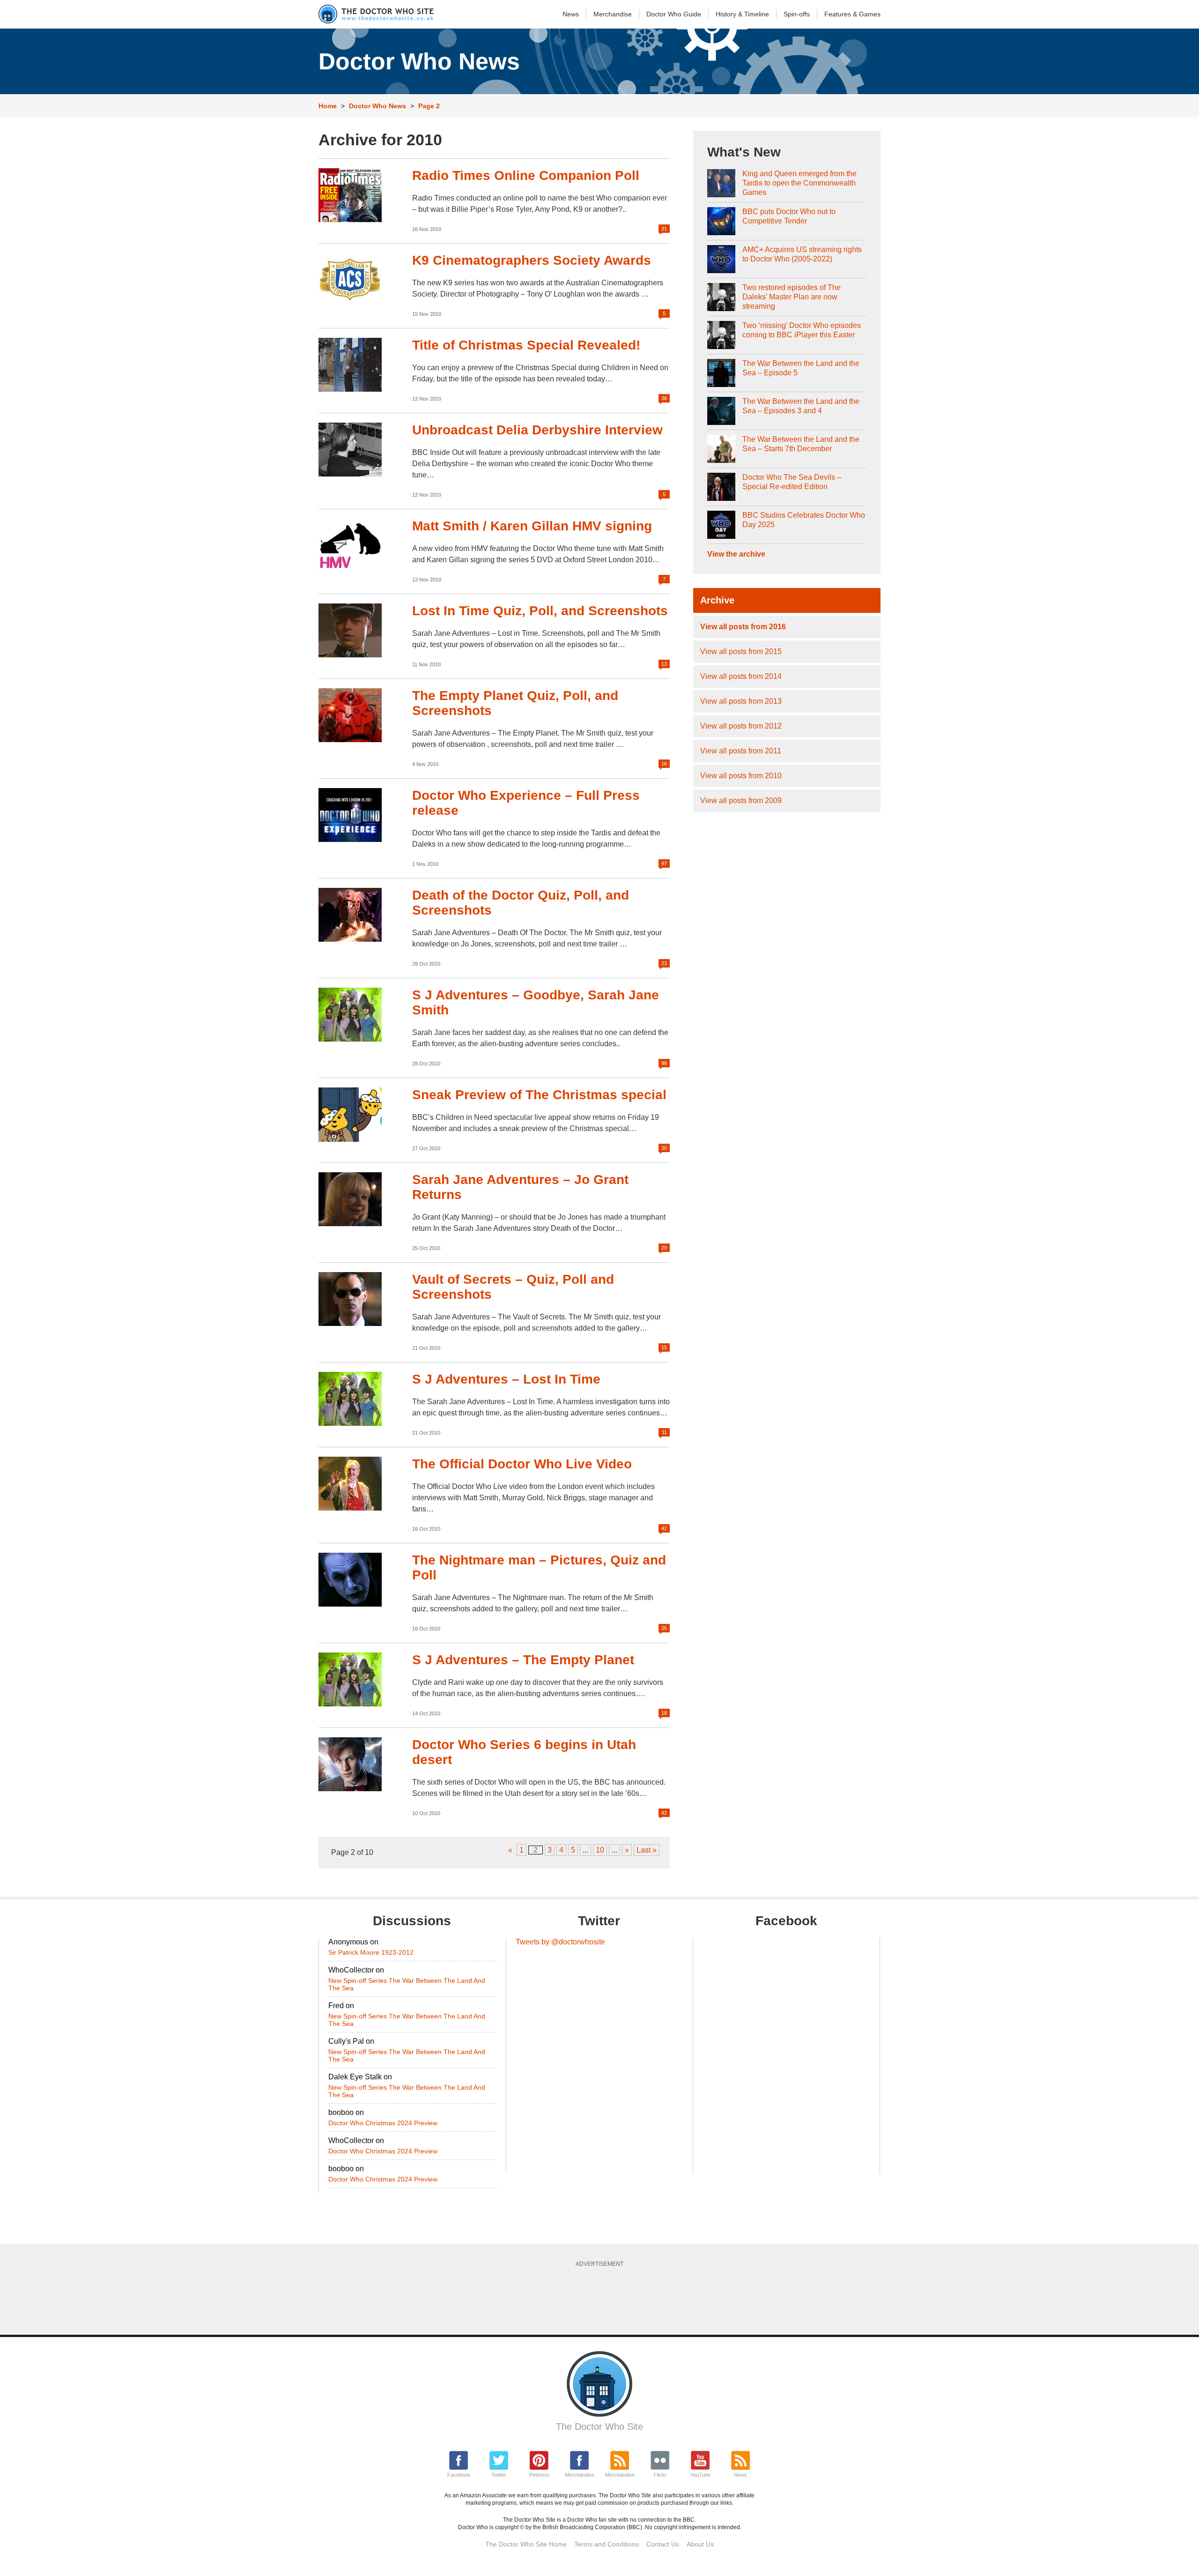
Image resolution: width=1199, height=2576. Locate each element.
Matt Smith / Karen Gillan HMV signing (532, 526)
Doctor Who (674, 14)
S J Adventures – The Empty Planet (523, 1660)
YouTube (700, 2475)
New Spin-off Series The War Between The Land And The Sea (407, 1984)
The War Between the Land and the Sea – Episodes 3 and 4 (801, 406)
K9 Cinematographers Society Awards (532, 260)
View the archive (736, 554)
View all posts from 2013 (741, 701)
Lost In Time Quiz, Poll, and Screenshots (540, 611)
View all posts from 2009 (741, 800)
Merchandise (613, 14)
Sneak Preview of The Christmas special (539, 1095)
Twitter (499, 2475)
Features (852, 14)
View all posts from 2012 (741, 726)
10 (600, 1850)
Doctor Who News (377, 106)
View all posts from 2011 (741, 751)
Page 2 (429, 106)
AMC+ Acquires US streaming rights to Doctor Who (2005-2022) (802, 254)
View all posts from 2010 (741, 776)
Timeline (742, 14)
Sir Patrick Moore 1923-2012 (371, 1952)
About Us (700, 2544)
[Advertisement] (599, 2298)
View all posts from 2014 (741, 676)
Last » (647, 1850)
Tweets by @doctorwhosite (560, 1942)
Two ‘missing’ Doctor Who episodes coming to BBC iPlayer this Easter (802, 330)
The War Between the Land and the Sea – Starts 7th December (801, 444)
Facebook (459, 2475)
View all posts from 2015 (741, 651)
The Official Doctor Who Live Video (522, 1464)
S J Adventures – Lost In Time (506, 1379)
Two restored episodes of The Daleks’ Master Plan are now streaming (792, 297)
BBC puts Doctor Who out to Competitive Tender (789, 216)
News (571, 14)
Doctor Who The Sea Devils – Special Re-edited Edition (792, 482)
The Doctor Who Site (599, 2427)
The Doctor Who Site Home (526, 2544)
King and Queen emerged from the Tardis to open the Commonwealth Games (799, 183)
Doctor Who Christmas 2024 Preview (383, 2123)
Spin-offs (797, 14)
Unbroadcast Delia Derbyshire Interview (537, 430)
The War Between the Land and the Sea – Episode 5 (801, 368)
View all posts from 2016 (743, 627)
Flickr (660, 2475)
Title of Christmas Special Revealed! (526, 345)
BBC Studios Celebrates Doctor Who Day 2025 (804, 520)
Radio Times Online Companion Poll (526, 175)
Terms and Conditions (607, 2544)
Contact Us (663, 2544)
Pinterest (539, 2475)
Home (328, 106)
